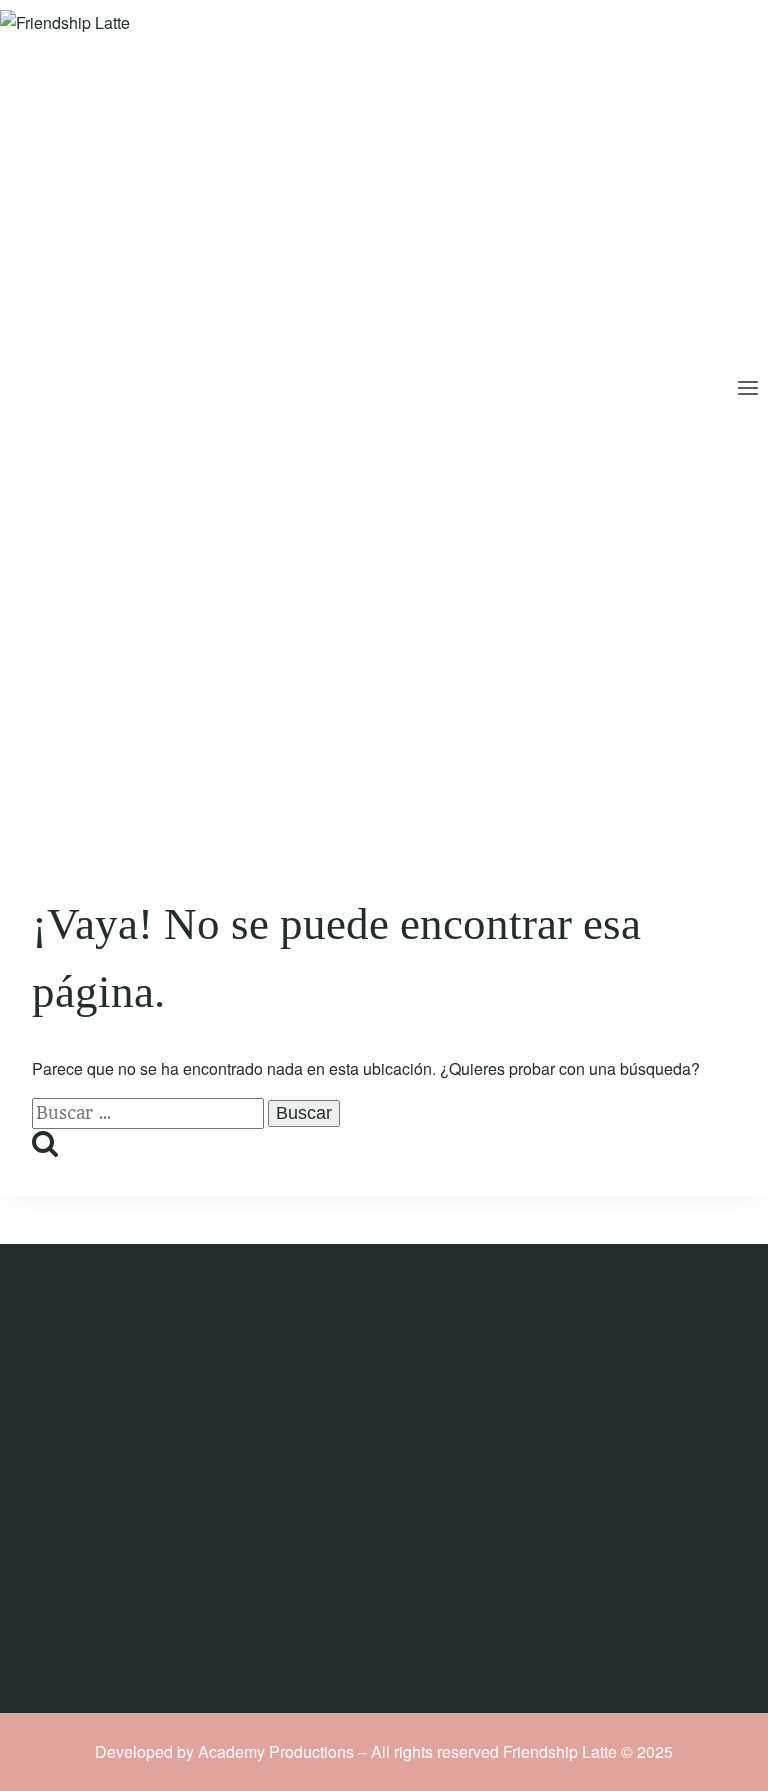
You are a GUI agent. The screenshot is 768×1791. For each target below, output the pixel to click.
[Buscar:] (150, 1112)
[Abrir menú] (747, 390)
